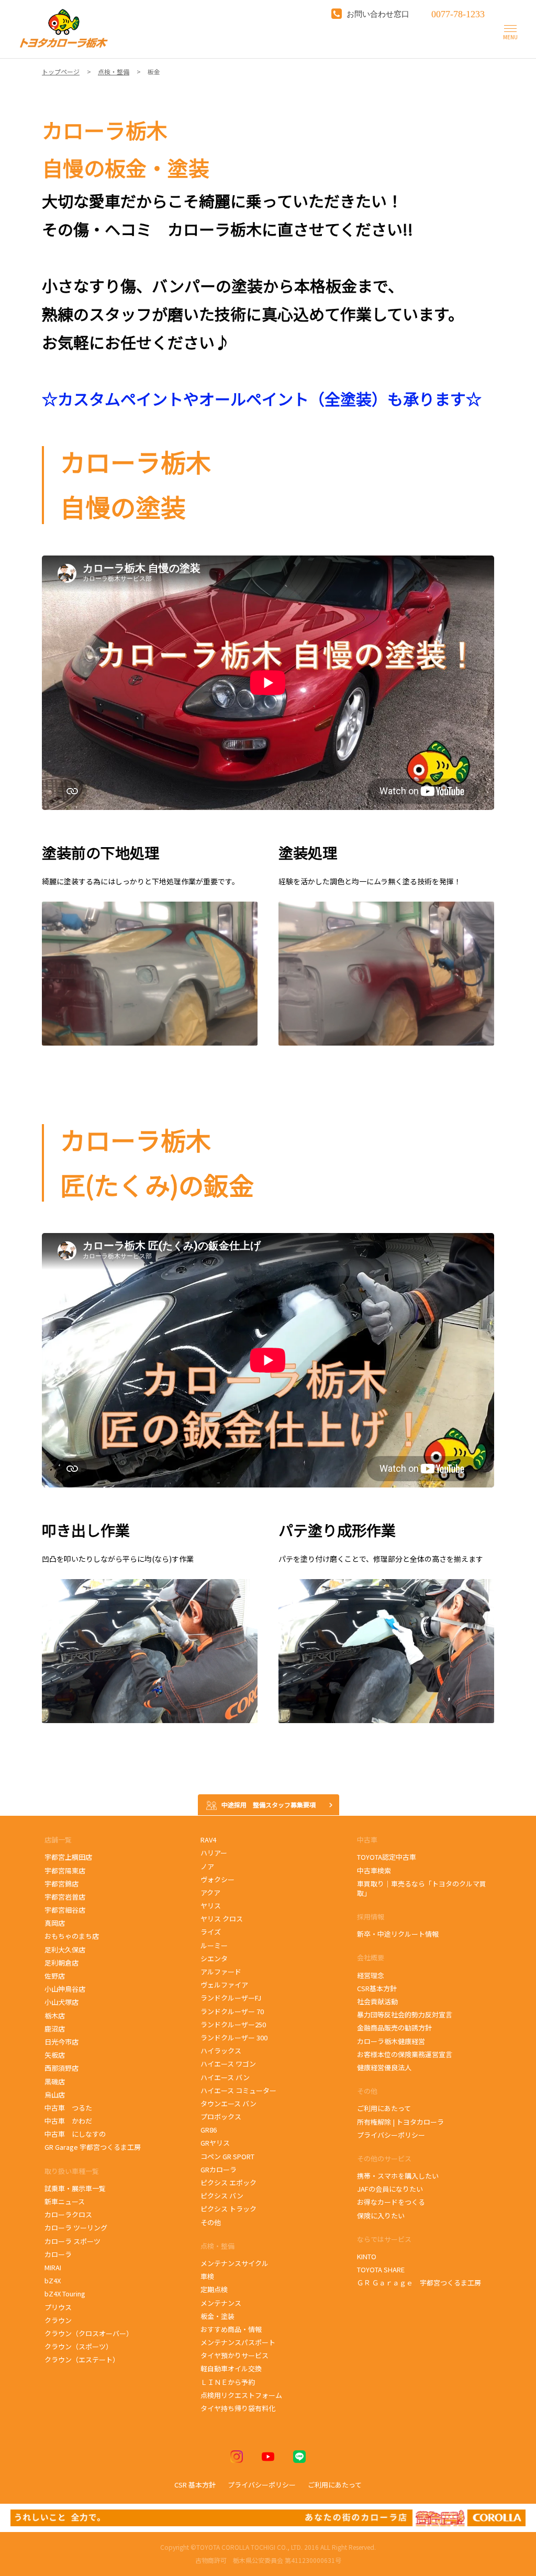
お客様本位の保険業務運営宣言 (405, 2054)
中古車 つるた (68, 2108)
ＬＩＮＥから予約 (228, 2382)
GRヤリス (215, 2143)
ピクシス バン (222, 2196)
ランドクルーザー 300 (234, 2038)
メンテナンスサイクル (234, 2263)
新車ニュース (65, 2201)
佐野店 (55, 1976)
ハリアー (214, 1853)
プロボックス (221, 2117)
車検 (207, 2276)
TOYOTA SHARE (381, 2269)
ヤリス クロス (222, 1919)
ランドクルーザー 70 (232, 2011)
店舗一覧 (59, 1840)
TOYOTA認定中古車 (387, 1857)
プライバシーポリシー (391, 2135)
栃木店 (55, 2016)
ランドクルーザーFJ (231, 1998)
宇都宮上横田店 (68, 1857)
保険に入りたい (381, 2216)
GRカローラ (219, 2169)
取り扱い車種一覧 (72, 2171)
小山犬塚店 (62, 2002)
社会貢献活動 (377, 2001)
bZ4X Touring (70, 2294)
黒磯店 (55, 2081)
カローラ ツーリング (76, 2228)
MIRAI (53, 2267)
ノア (207, 1866)
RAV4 (208, 1840)
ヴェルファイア (224, 1985)
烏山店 (55, 2095)
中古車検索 (374, 1870)
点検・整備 (217, 2246)
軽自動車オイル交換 (231, 2368)
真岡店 (55, 1923)
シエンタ (214, 1958)
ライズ (211, 1932)
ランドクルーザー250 (233, 2024)
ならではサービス (384, 2239)
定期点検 (214, 2289)
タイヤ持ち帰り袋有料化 (238, 2408)
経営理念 (371, 1975)
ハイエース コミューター (238, 2090)
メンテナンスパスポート (238, 2342)
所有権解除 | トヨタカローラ (400, 2122)
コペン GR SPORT (227, 2156)
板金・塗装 (217, 2316)
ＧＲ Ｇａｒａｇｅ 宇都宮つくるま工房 (419, 2283)
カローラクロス (68, 2214)
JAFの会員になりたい (390, 2189)
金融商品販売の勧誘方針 (394, 2028)
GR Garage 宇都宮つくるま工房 (93, 2147)
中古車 (367, 1840)
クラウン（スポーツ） (79, 2346)
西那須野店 (62, 2068)
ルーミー (214, 1945)
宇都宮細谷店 (66, 1910)
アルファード (221, 1972)
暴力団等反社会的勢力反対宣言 (405, 2014)
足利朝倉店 (62, 1963)
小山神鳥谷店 (65, 1989)
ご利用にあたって (384, 2108)
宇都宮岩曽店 (65, 1897)
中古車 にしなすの (75, 2134)
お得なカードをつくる (391, 2202)
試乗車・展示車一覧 (75, 2188)
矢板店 (55, 2055)
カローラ (58, 2254)
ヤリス (211, 1906)
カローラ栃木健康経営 (391, 2041)
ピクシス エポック (229, 2183)
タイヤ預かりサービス (234, 2355)
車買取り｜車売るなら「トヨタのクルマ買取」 (422, 1888)
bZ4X (53, 2280)
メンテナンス (221, 2303)
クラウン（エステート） (82, 2360)
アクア (210, 1892)
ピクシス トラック (228, 2209)
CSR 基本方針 (195, 2485)
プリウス (58, 2307)
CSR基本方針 (377, 1988)
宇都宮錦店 (62, 1884)
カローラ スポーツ (74, 2241)
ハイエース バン (225, 2077)
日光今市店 (62, 2042)
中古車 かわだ (68, 2121)
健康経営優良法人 (384, 2067)
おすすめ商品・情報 (231, 2329)
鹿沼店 (55, 2029)
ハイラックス (221, 2051)
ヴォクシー (217, 1879)
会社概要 (371, 1957)
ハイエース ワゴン (228, 2064)
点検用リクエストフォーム (241, 2395)
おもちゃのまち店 (72, 1936)
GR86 (214, 2130)
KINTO (367, 2256)
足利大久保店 (65, 1950)
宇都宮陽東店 (65, 1870)
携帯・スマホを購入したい (398, 2176)
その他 (211, 2222)
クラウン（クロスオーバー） (89, 2333)
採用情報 (371, 1917)
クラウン (58, 2320)
